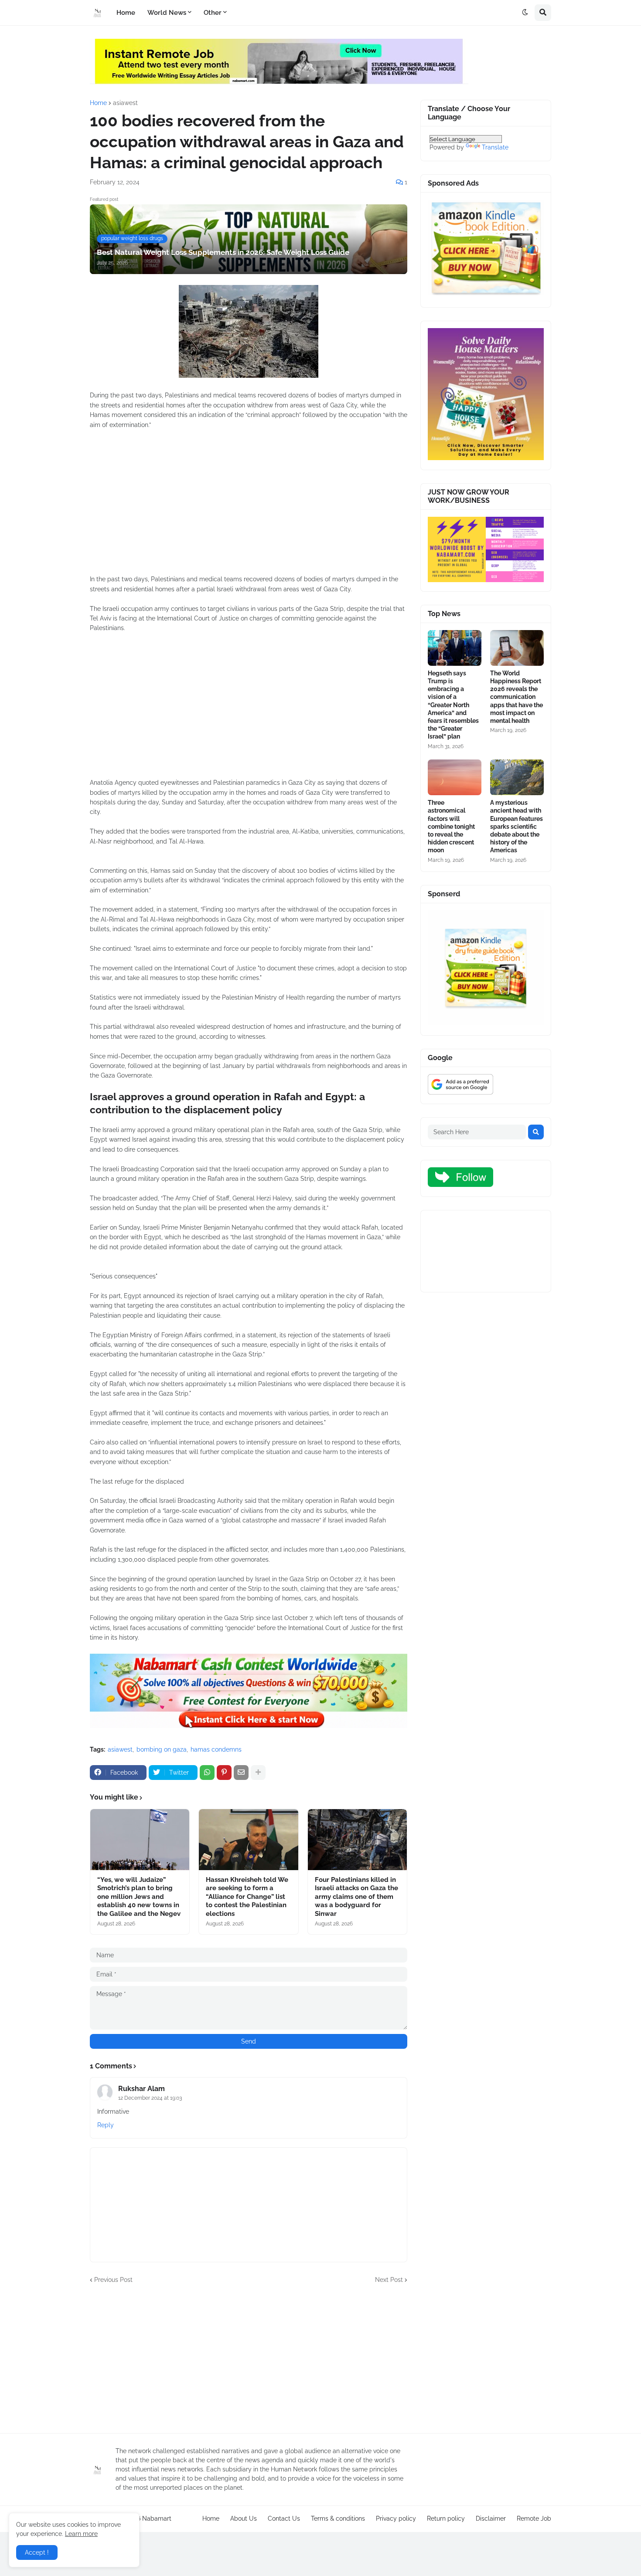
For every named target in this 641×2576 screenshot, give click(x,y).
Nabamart (157, 2518)
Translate (495, 147)
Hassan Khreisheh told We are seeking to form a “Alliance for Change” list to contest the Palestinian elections (247, 1897)
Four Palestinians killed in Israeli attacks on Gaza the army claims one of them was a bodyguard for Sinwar (356, 1897)
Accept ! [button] (37, 2552)
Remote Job (534, 2518)
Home (98, 103)
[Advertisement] (249, 507)
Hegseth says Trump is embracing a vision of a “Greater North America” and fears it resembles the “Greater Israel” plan (453, 705)
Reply (106, 2125)
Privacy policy (396, 2518)
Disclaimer (491, 2518)
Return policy (446, 2518)
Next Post (389, 2280)
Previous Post (113, 2280)
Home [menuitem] (126, 13)
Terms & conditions (338, 2518)
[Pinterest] (224, 1773)
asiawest (125, 103)
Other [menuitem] (213, 13)
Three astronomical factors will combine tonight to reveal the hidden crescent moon (451, 826)
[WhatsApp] (207, 1773)
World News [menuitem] (167, 13)
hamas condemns (216, 1749)
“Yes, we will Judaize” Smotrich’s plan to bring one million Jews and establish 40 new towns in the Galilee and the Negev (139, 1897)
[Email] (241, 1773)
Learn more (81, 2534)
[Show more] (258, 1773)
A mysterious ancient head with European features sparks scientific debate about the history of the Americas (517, 826)
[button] (525, 13)
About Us (244, 2518)
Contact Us (284, 2518)
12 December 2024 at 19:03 (150, 2098)
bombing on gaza (162, 1749)
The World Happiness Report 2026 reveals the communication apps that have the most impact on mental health (517, 697)
